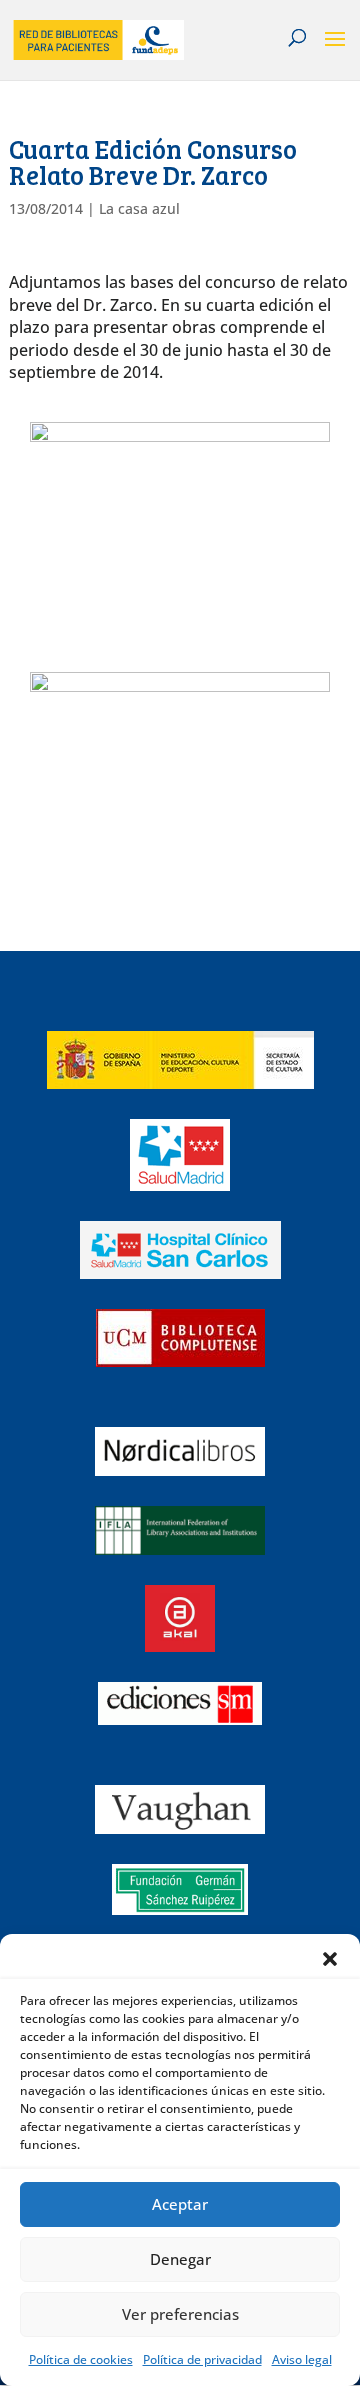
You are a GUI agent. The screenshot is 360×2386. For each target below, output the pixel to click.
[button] (330, 1959)
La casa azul (139, 208)
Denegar (180, 2259)
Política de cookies (81, 2359)
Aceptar (180, 2204)
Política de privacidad (202, 2359)
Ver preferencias (180, 2314)
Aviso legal (302, 2359)
